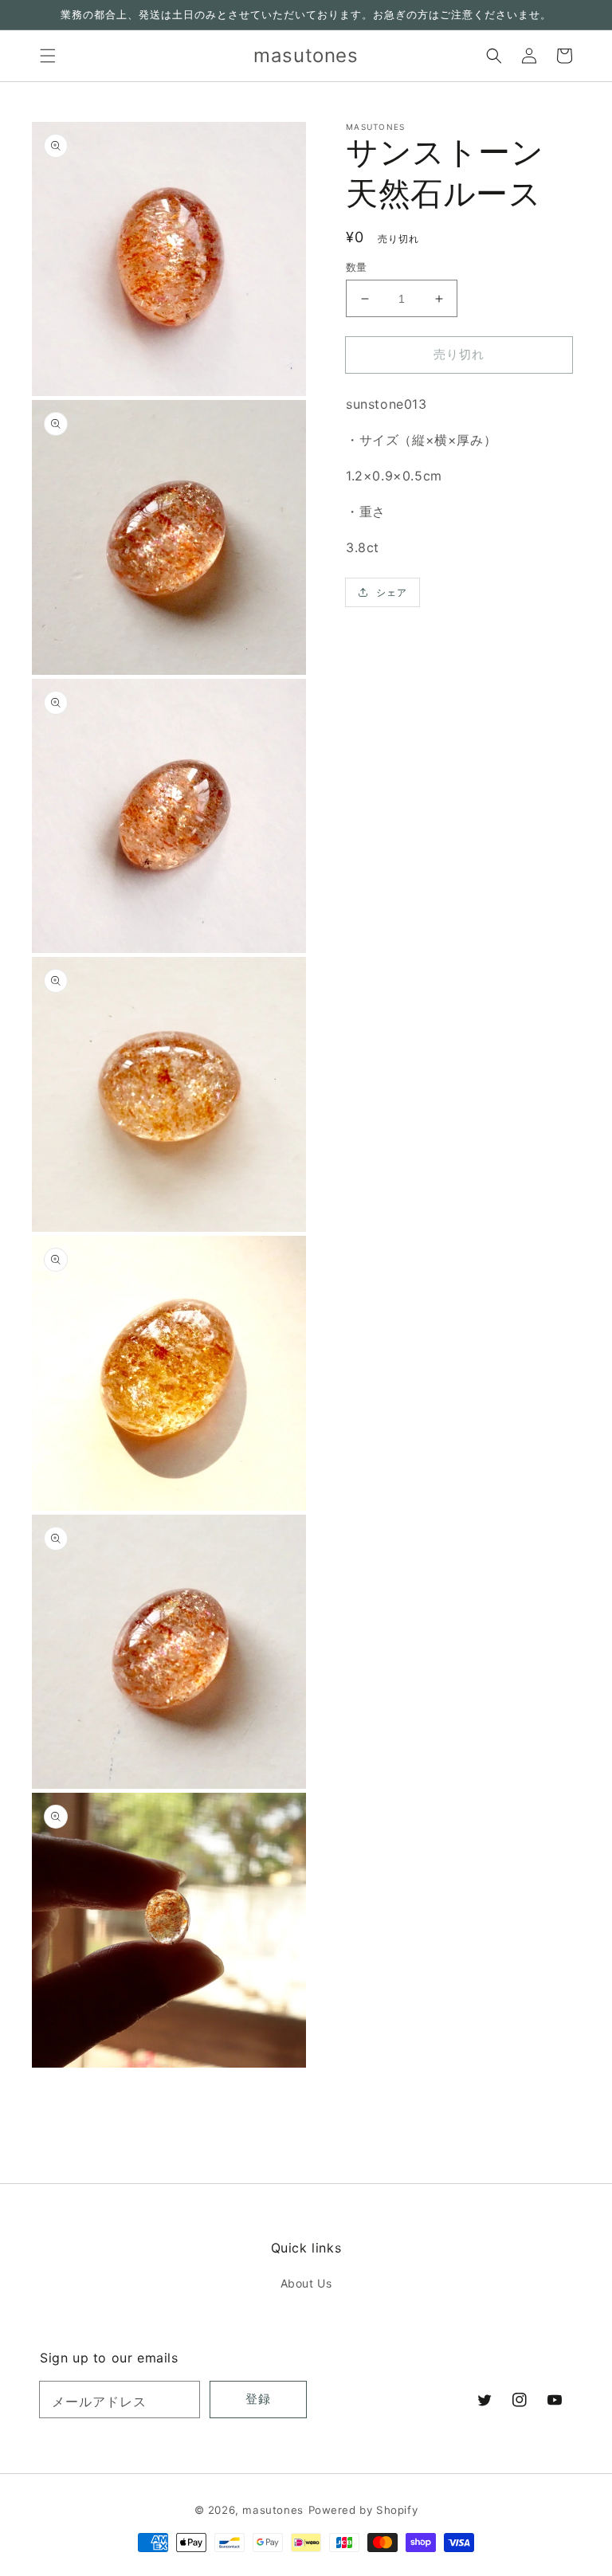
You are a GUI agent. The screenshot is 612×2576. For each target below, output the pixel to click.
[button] (48, 56)
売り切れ (459, 354)
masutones (273, 2510)
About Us (306, 2283)
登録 (258, 2399)
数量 (357, 267)
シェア (392, 592)
